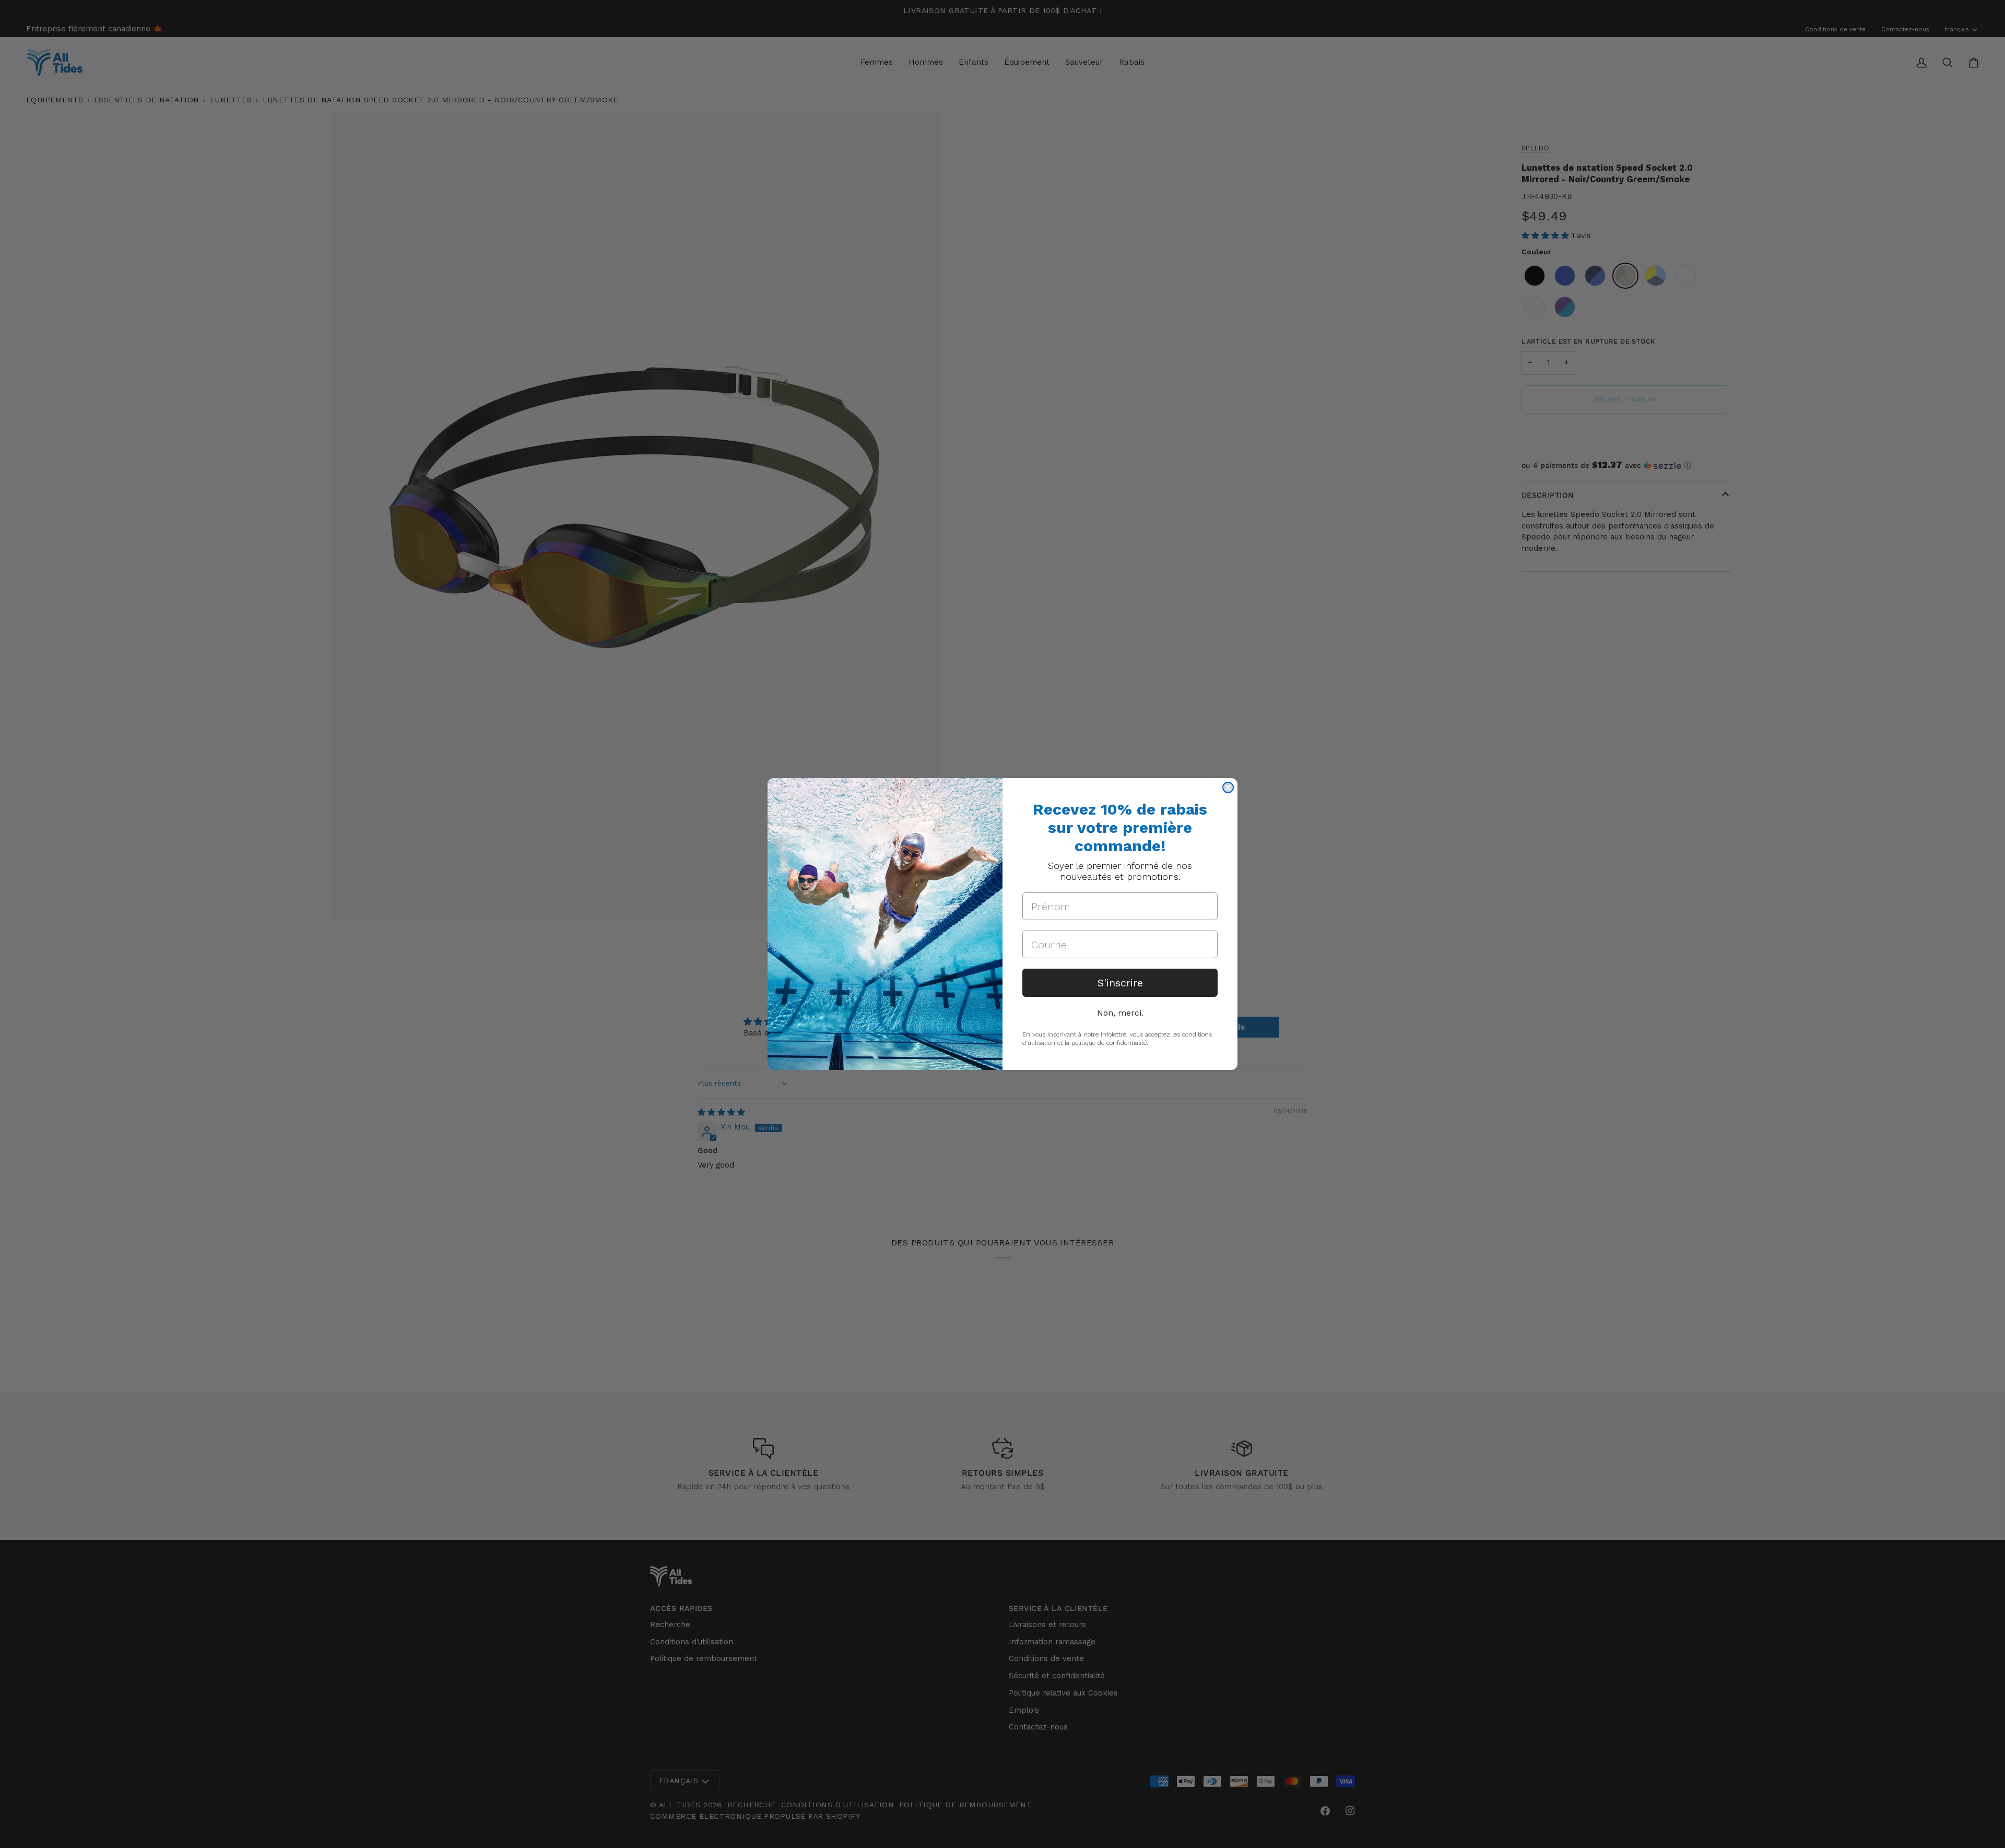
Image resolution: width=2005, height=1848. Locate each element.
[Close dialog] (1228, 787)
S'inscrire (1120, 983)
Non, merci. (1120, 1013)
